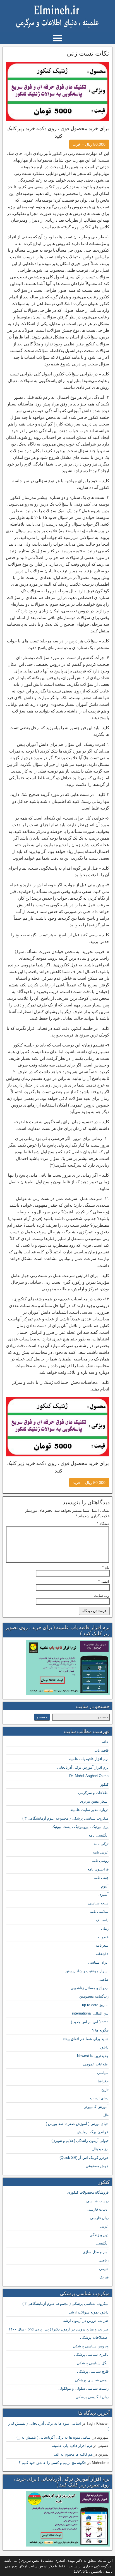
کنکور (104, 1784)
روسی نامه (100, 1861)
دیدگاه (103, 1524)
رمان (105, 1928)
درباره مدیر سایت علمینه (89, 1810)
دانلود (104, 2047)
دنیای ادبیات (99, 2098)
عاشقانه (102, 1954)
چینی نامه (101, 1878)
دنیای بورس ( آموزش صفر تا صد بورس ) (77, 2124)
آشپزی (104, 1895)
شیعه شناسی (98, 1903)
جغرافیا (103, 2081)
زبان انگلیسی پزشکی (92, 2397)
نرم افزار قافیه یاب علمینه (88, 1759)
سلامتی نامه (99, 1911)
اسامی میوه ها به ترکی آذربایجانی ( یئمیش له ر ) (54, 2437)
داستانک (102, 1920)
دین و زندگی (99, 2235)
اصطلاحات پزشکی (94, 2338)
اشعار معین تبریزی (94, 1801)
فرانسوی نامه (98, 1869)
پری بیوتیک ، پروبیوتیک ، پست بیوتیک (80, 1827)
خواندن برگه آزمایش (93, 2132)
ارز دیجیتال (100, 2149)
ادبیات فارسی (98, 2209)
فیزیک (104, 2277)
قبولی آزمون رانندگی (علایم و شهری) (80, 2141)
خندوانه (103, 1937)
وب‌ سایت (102, 1596)
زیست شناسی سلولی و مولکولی (83, 2388)
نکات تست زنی (88, 53)
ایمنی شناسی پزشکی (92, 2380)
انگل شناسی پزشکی (93, 2363)
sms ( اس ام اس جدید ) (90, 2022)
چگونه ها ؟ (100, 2030)
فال (106, 2115)
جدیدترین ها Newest (93, 2056)
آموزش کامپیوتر (96, 2107)
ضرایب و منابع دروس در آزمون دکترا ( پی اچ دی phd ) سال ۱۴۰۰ (59, 2329)
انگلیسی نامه (99, 1835)
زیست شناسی (97, 2201)
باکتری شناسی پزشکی (91, 2354)
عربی (104, 2226)
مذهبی (104, 1979)
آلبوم (105, 1886)
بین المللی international (90, 2013)
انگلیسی (102, 2243)
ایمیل (104, 1581)
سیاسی (103, 2073)
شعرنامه (102, 1945)
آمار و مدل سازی (96, 2252)
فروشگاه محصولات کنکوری (88, 2192)
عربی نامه (101, 1852)
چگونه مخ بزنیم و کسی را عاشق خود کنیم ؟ (52, 2463)
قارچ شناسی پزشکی (93, 2371)
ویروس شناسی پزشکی (91, 2346)
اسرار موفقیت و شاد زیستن (87, 1971)
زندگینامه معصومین (94, 1996)
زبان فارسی (99, 2218)
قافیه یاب (101, 1750)
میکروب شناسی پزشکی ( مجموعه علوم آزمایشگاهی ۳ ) (65, 1818)
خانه (105, 1742)
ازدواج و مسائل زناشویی (90, 1988)
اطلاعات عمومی (96, 2064)
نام (106, 1567)
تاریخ (105, 2090)
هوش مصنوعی (97, 2166)
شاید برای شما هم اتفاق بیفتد (86, 2039)
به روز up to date (95, 2005)
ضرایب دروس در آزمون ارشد (86, 2321)
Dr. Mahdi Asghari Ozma (89, 1776)
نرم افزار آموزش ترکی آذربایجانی (83, 1767)
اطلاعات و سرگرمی (93, 1793)
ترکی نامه (101, 1844)
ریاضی (104, 2260)
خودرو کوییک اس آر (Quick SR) (84, 2158)
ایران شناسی (98, 1962)
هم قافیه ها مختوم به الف (73, 2454)
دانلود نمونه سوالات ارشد (89, 2312)
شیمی (104, 2269)
